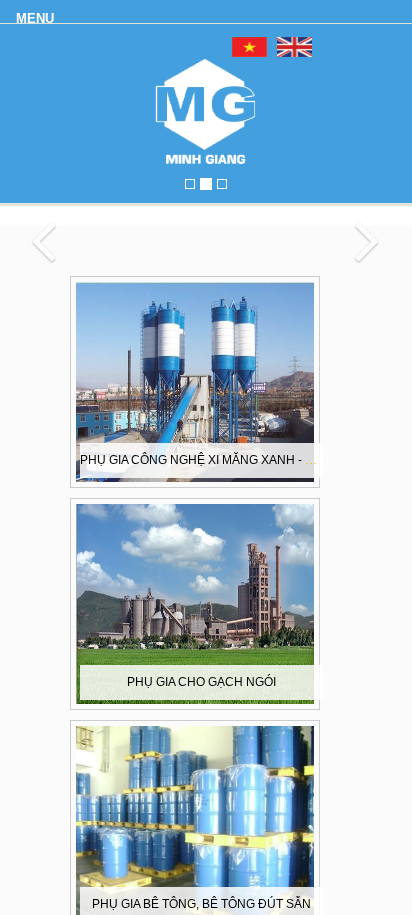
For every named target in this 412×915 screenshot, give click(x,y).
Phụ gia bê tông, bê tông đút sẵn (201, 904)
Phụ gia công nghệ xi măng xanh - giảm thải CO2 (236, 460)
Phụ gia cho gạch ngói (201, 682)
